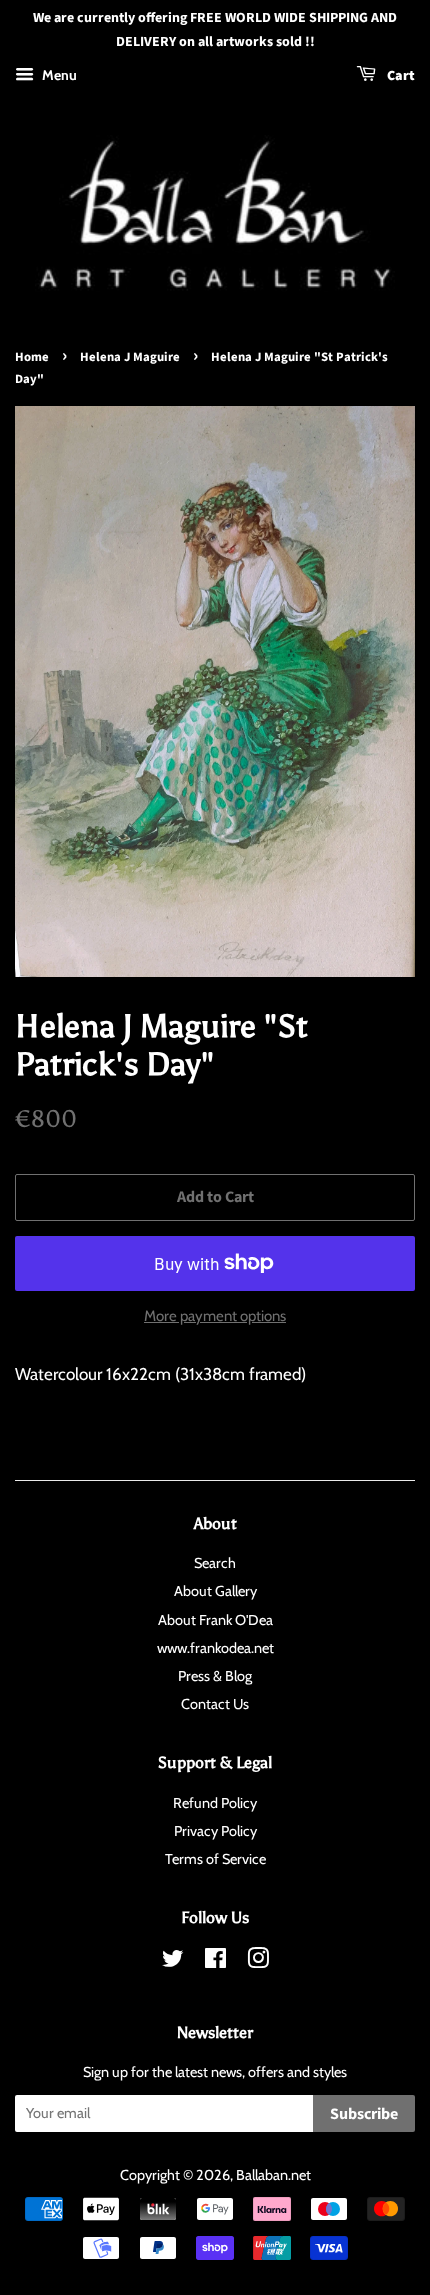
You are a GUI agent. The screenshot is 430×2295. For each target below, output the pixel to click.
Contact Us (215, 1704)
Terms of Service (215, 1859)
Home (32, 357)
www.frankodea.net (215, 1648)
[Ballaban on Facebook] (215, 1962)
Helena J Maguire (130, 357)
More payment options (215, 1316)
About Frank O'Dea (215, 1620)
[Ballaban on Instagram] (258, 1962)
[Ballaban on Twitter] (173, 1962)
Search (215, 1563)
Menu (58, 75)
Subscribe (364, 2114)
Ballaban (262, 2175)
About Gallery (215, 1591)
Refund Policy (215, 1803)
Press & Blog (215, 1676)
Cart (399, 76)
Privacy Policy (215, 1831)
